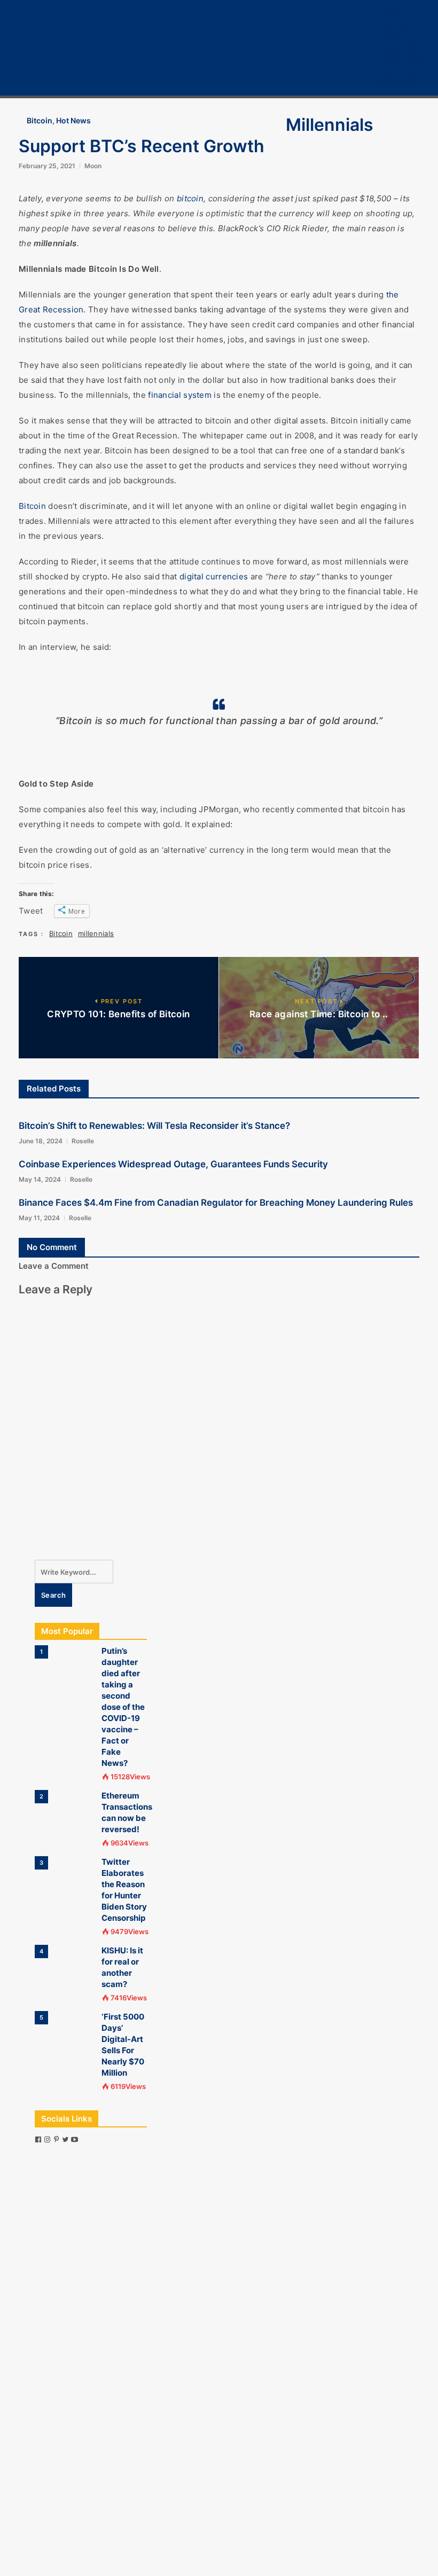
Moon (93, 166)
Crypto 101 (399, 48)
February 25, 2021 (47, 166)
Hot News (73, 120)
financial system (180, 395)
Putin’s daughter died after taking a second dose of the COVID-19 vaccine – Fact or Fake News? (123, 1707)
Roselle (83, 1141)
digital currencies (214, 576)
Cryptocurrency (409, 24)
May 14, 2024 (40, 1179)
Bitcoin (393, 36)
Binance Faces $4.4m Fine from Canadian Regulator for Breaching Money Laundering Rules (216, 1203)
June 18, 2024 (41, 1141)
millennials (96, 933)
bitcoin (190, 198)
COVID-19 (398, 73)
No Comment (52, 1247)
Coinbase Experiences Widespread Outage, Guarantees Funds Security (173, 1164)
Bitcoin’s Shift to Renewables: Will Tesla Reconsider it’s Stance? (154, 1126)
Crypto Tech (402, 61)
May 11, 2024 (39, 1218)
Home (390, 11)
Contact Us (400, 85)
